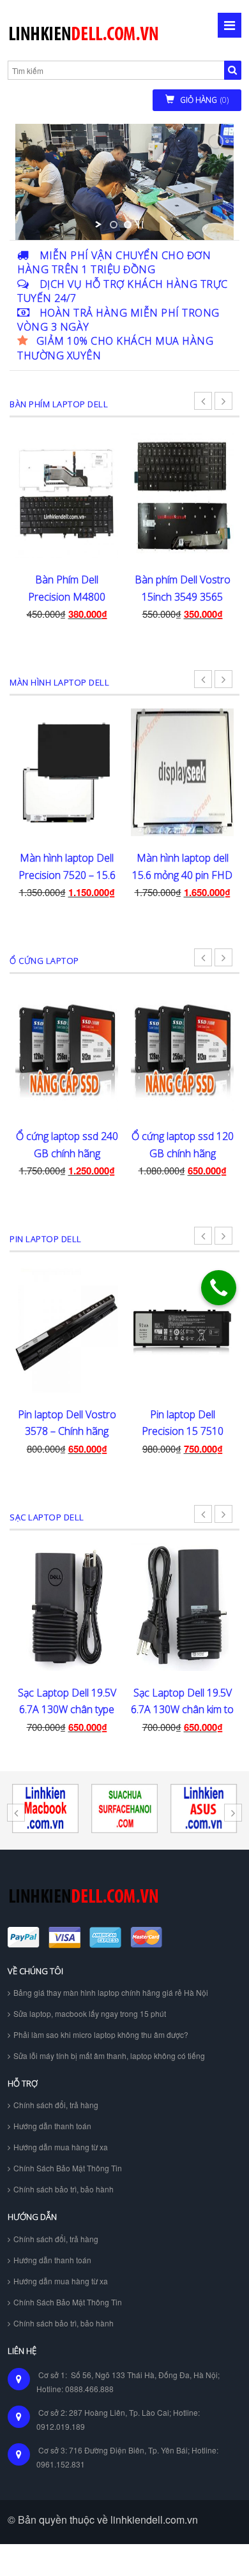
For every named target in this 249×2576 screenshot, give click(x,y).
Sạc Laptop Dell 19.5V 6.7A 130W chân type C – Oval (67, 1710)
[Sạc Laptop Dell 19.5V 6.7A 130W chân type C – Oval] (67, 1607)
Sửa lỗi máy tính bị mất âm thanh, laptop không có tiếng (109, 2056)
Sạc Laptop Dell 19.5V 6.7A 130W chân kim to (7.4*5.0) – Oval (182, 1710)
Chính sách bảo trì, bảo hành (64, 2189)
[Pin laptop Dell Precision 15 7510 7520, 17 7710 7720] (182, 1329)
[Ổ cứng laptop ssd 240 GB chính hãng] (67, 1051)
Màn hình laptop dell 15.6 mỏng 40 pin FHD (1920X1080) (182, 875)
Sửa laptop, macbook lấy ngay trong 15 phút (90, 2013)
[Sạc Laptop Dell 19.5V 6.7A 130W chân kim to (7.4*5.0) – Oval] (182, 1607)
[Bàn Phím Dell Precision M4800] (67, 494)
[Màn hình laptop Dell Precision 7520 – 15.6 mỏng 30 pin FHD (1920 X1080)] (67, 772)
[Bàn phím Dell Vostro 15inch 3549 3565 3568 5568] (182, 494)
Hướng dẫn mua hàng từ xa (61, 2147)
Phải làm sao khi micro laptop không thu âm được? (101, 2034)
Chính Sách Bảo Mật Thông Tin (68, 2168)
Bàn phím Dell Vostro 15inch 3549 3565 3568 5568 (183, 596)
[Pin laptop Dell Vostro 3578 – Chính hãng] (67, 1329)
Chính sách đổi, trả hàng (56, 2105)
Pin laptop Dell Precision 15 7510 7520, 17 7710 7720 (182, 1431)
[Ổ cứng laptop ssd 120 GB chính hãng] (182, 1051)
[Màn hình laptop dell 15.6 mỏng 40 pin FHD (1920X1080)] (182, 772)
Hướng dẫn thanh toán (52, 2126)
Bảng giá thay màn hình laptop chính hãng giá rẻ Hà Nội (111, 1992)
